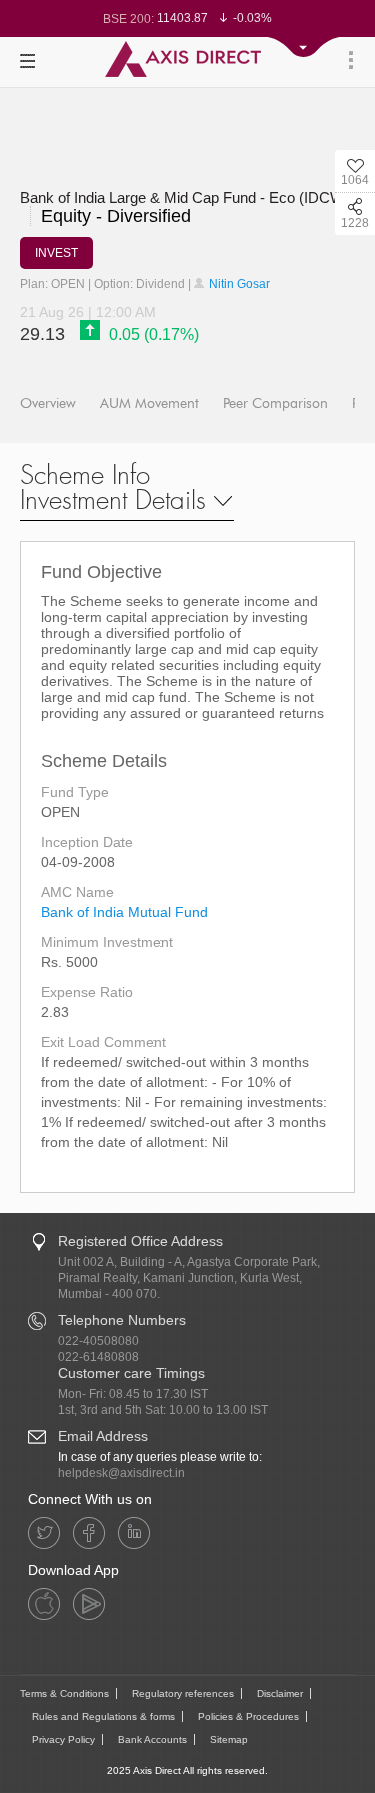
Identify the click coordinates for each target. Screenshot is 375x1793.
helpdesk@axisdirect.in (121, 1473)
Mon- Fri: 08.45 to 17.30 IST (133, 1394)
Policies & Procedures (248, 1716)
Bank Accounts (152, 1739)
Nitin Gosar (238, 284)
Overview (48, 403)
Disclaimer (280, 1693)
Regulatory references (183, 1693)
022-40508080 (98, 1341)
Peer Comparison (275, 403)
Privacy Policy (63, 1739)
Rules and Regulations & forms (103, 1716)
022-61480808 (98, 1357)
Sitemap (229, 1739)
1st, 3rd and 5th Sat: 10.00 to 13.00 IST (163, 1410)
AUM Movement (149, 403)
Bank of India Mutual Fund (124, 912)
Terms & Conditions (64, 1693)
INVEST (56, 253)
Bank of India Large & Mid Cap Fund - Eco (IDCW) (184, 197)
